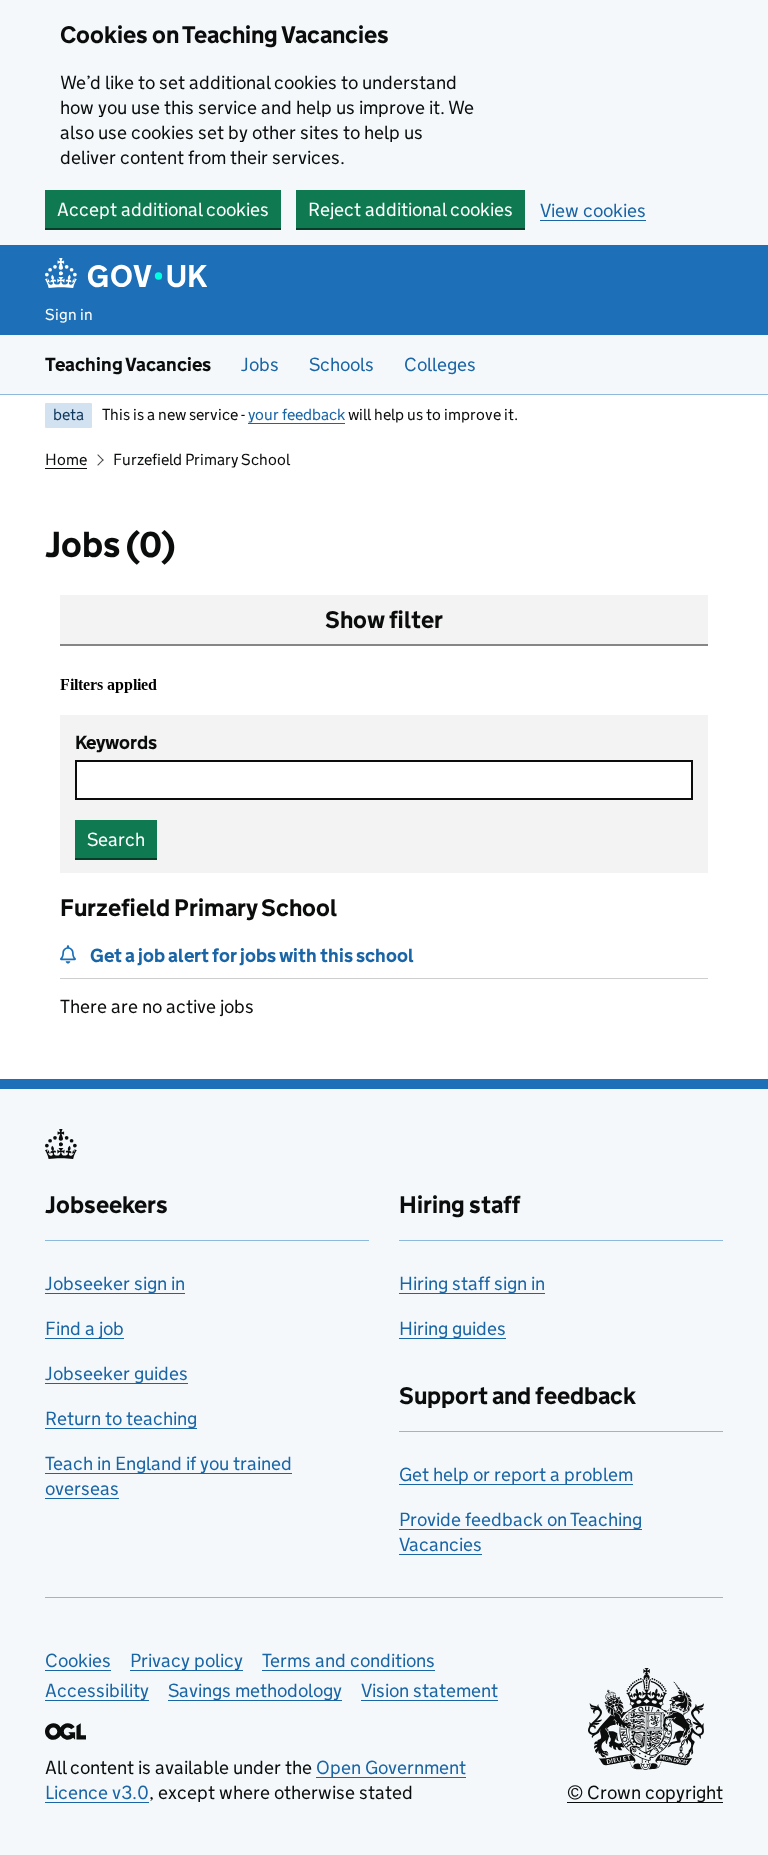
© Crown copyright (645, 1792)
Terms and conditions (348, 1660)
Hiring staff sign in (472, 1283)
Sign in (69, 314)
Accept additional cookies (163, 209)
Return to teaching (121, 1418)
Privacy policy (186, 1660)
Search (116, 839)
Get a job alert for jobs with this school (252, 955)
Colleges (440, 364)
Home (66, 459)
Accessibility (97, 1690)
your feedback (296, 414)
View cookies (593, 210)
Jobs (260, 364)
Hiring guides (452, 1328)
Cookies (78, 1660)
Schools (341, 364)
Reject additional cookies (410, 209)
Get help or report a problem (516, 1474)
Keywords (116, 742)
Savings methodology (255, 1690)
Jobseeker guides (116, 1373)
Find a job (84, 1328)
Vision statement (429, 1690)
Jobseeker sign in (115, 1283)
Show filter (384, 619)
